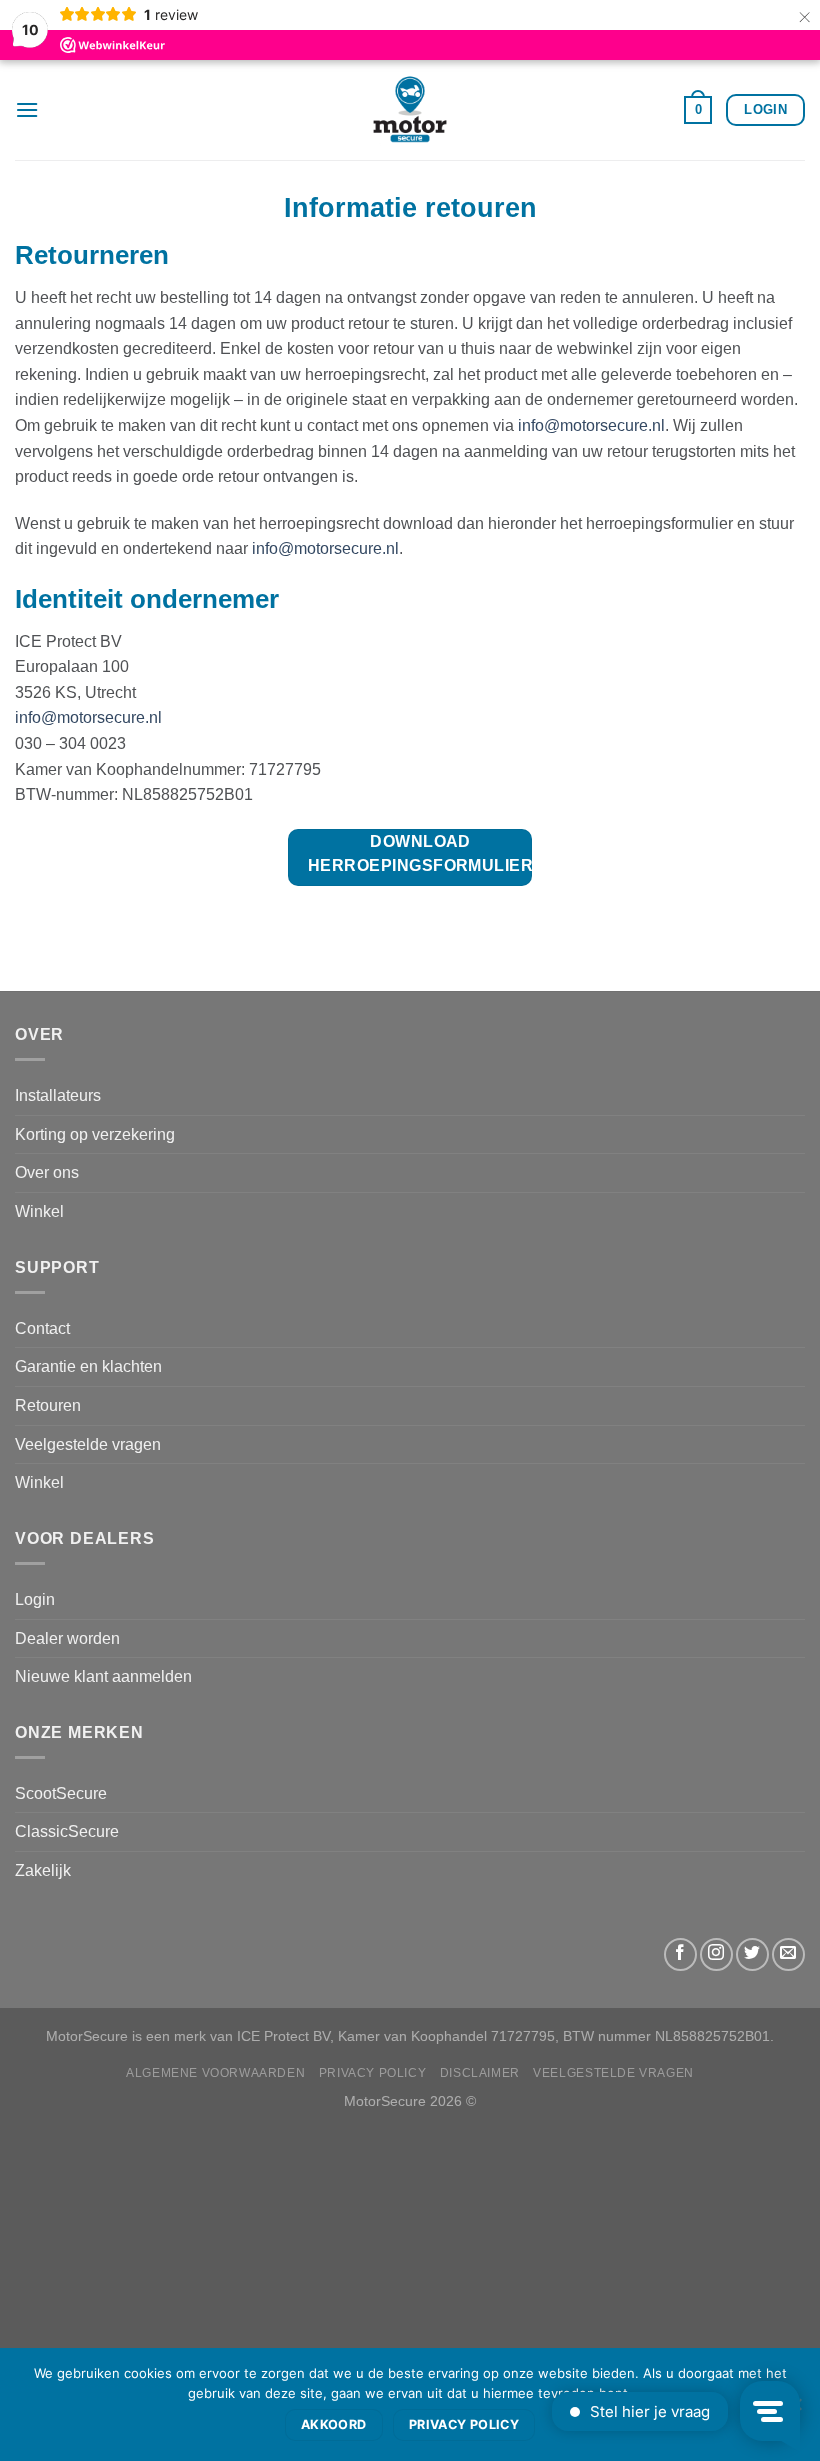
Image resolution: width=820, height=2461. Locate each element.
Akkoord (334, 2424)
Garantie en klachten (88, 1366)
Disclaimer (480, 2073)
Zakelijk (43, 1870)
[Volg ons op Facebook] (680, 1954)
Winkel (39, 1211)
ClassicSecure (67, 1831)
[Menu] (27, 109)
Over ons (47, 1172)
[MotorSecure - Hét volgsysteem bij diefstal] (410, 110)
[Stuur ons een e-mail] (788, 1954)
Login (35, 1599)
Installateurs (58, 1095)
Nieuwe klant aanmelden (103, 1676)
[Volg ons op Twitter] (752, 1954)
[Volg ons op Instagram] (716, 1954)
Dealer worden (67, 1638)
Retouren (48, 1405)
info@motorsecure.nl (591, 425)
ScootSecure (61, 1793)
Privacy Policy (373, 2073)
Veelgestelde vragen (88, 1444)
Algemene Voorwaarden (215, 2073)
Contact (42, 1328)
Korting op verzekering (95, 1134)
